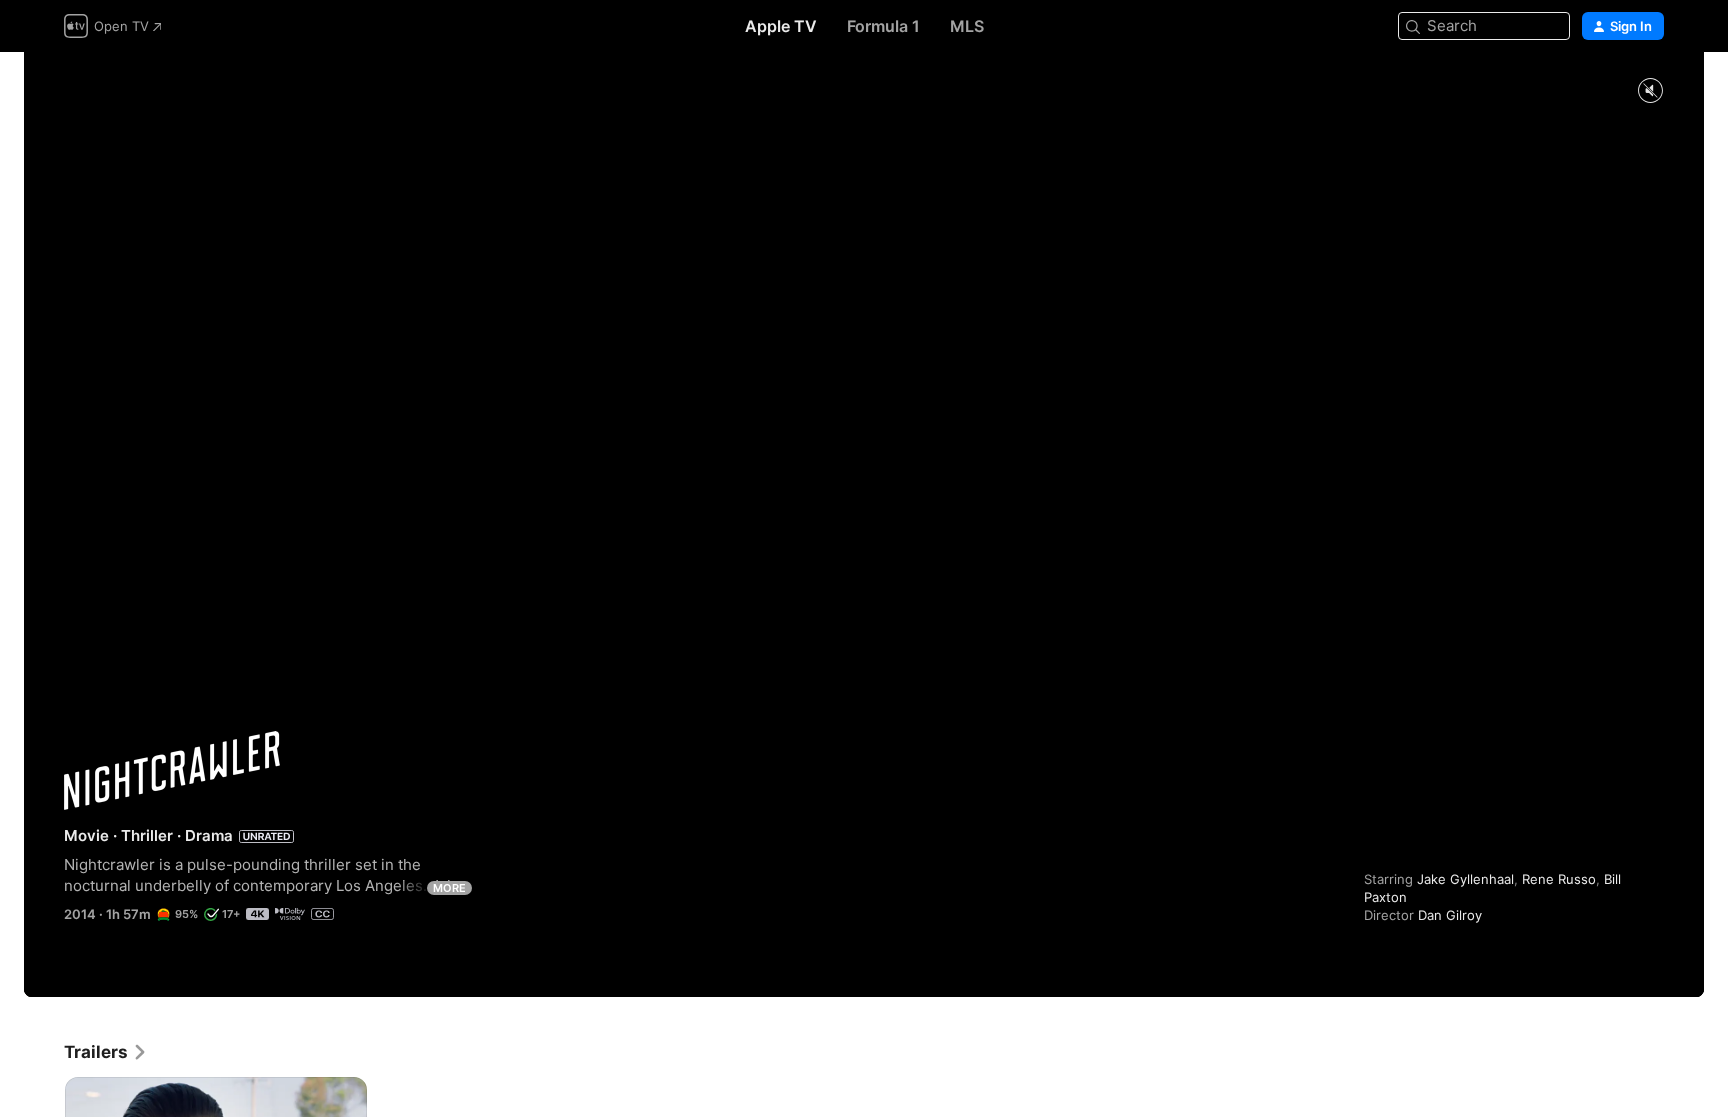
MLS (967, 26)
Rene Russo (1559, 879)
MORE (449, 888)
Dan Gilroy (1450, 915)
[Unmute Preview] (1650, 91)
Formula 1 (883, 26)
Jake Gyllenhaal (1465, 879)
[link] (106, 1052)
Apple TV (781, 26)
